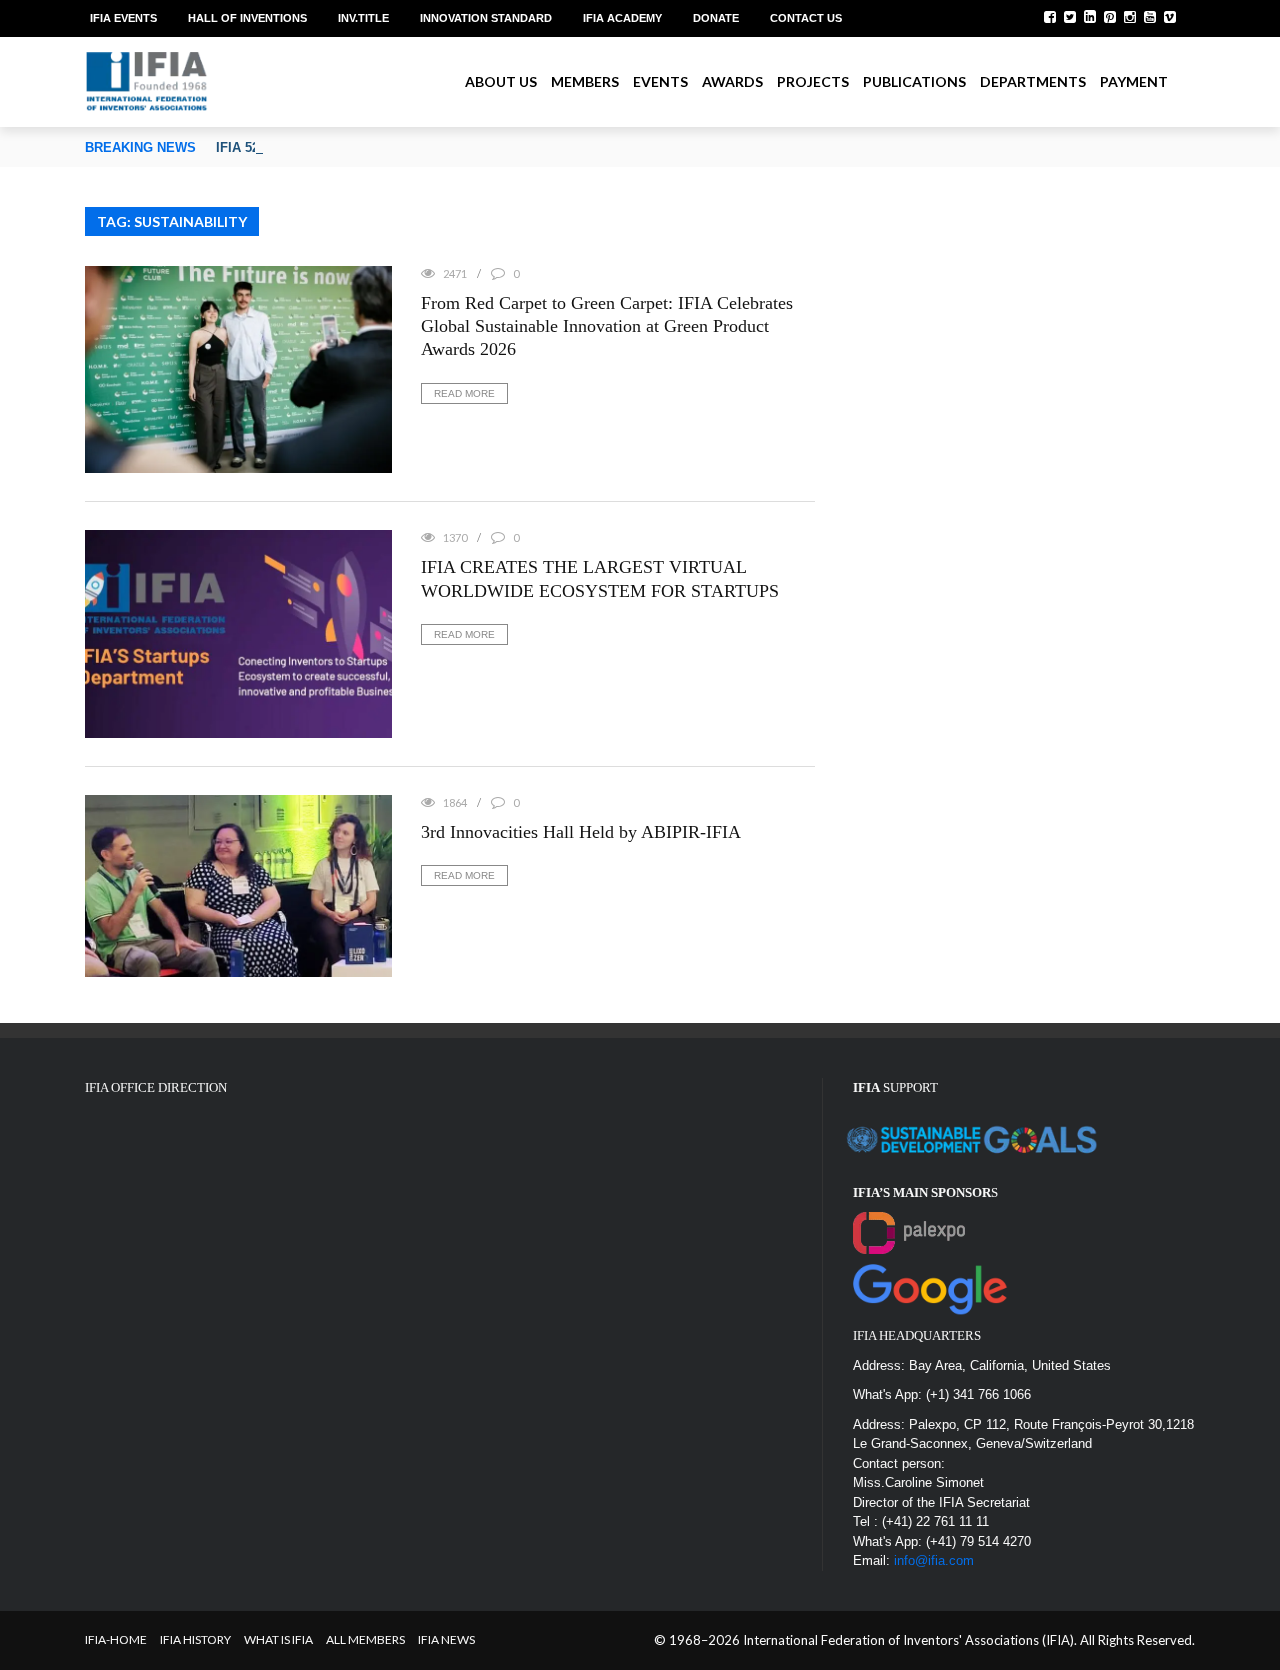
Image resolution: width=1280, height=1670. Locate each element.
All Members (365, 1639)
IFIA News (446, 1639)
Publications (914, 81)
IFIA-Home (116, 1639)
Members (585, 81)
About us (501, 81)
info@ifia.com (934, 1560)
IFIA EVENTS (123, 18)
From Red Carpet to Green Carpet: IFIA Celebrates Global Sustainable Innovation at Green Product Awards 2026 (607, 326)
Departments (1033, 81)
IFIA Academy (622, 18)
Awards (732, 81)
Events (660, 81)
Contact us (806, 18)
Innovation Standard (486, 18)
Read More (464, 393)
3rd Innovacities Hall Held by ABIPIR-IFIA (581, 832)
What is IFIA (278, 1639)
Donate (716, 18)
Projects (813, 81)
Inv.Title (363, 18)
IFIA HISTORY (195, 1639)
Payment (1134, 81)
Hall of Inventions (247, 18)
